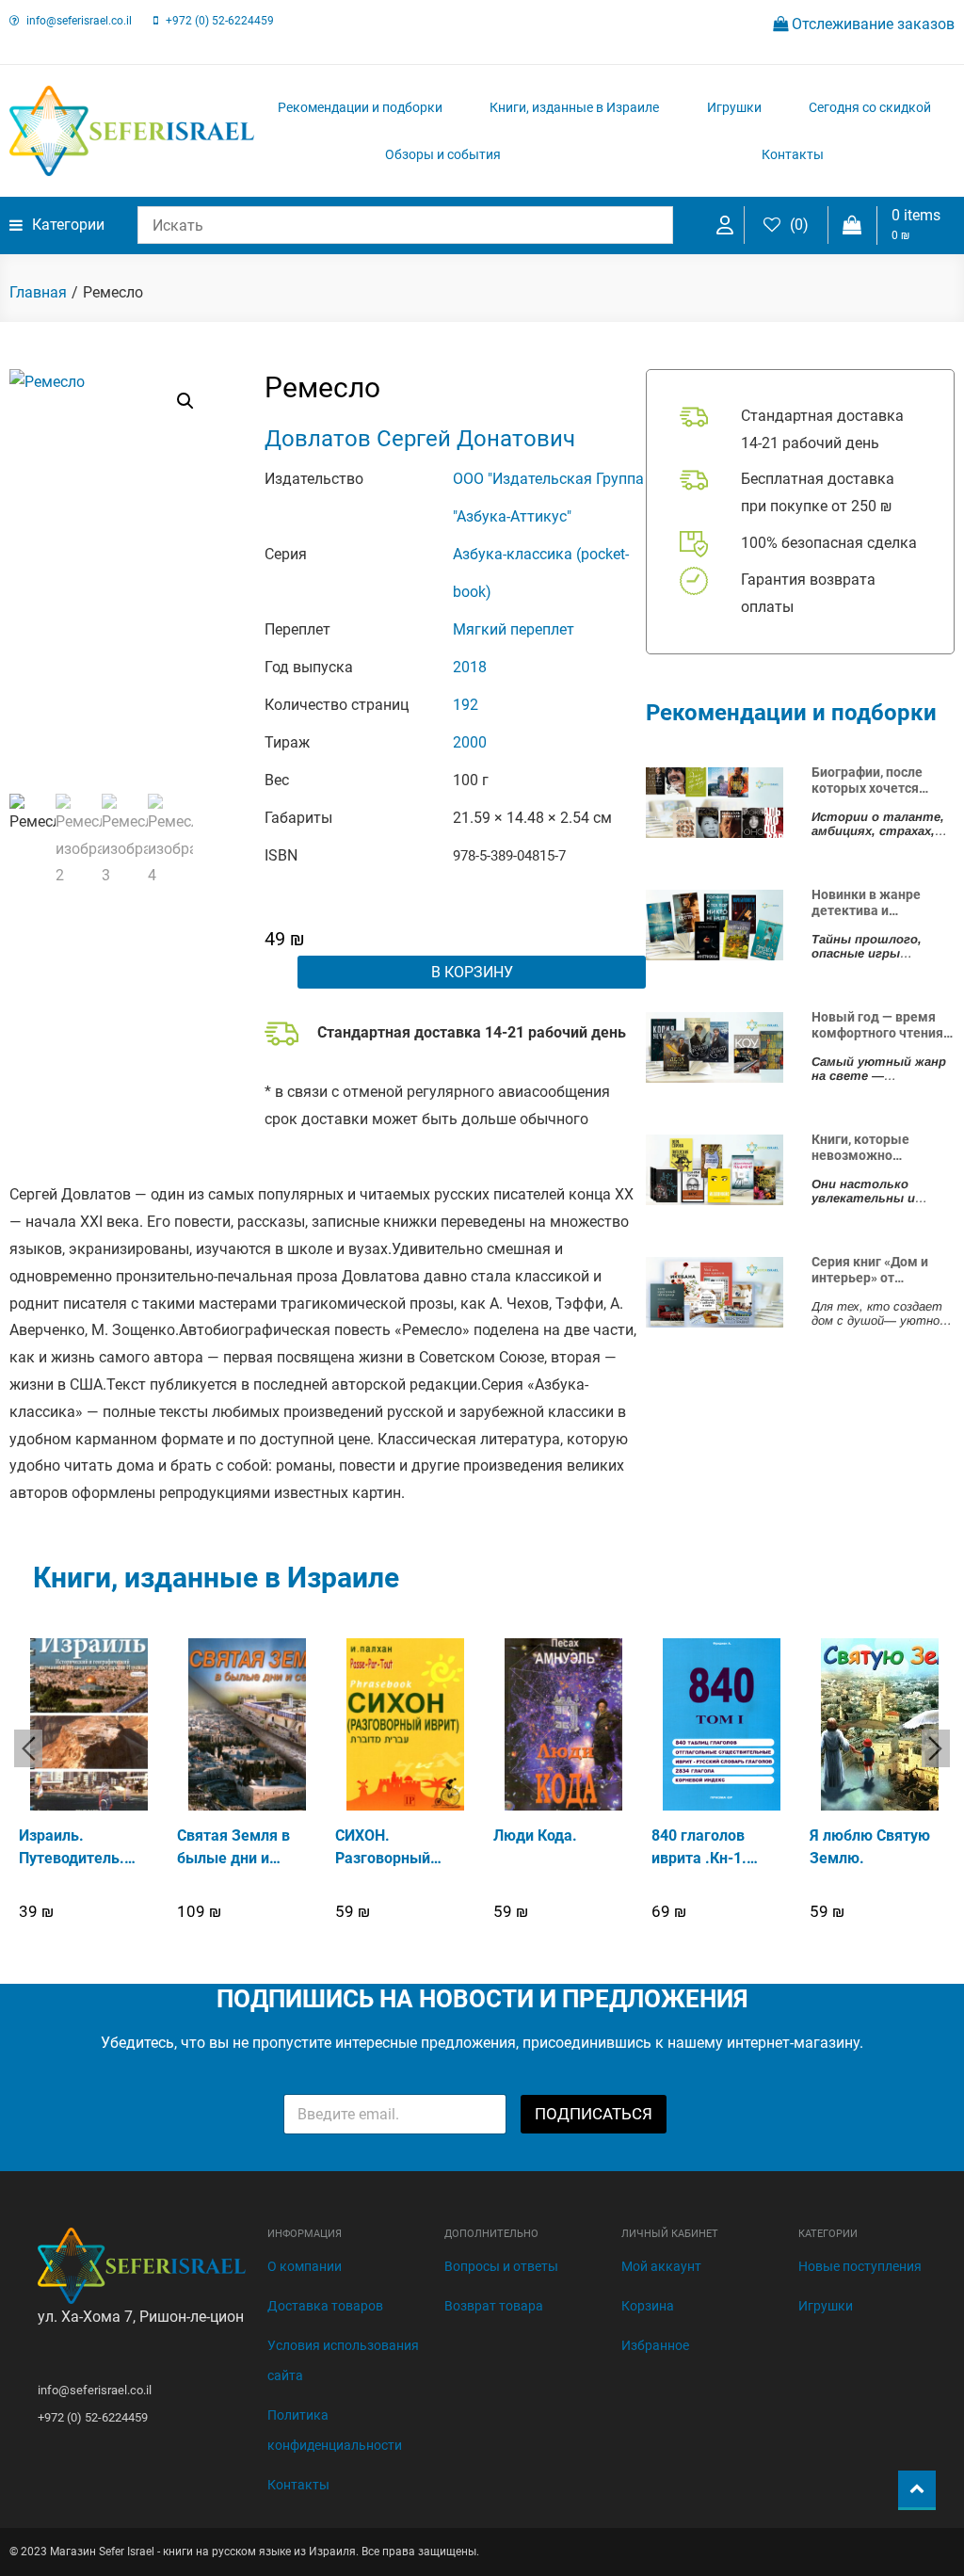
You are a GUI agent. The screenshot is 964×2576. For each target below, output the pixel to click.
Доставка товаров (325, 2306)
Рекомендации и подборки (360, 107)
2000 (470, 742)
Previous (28, 1748)
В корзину (472, 972)
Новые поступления (860, 2266)
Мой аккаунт (661, 2266)
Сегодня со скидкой (870, 107)
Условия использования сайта (343, 2360)
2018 (470, 667)
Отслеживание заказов (871, 24)
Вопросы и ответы (501, 2266)
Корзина (648, 2306)
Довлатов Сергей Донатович (420, 439)
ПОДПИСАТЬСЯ (594, 2114)
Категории (68, 225)
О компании (305, 2266)
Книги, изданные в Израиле (574, 107)
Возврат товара (494, 2306)
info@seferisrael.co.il (79, 21)
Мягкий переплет (514, 629)
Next (936, 1748)
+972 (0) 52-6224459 (220, 21)
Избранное (655, 2345)
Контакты (793, 154)
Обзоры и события (443, 154)
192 (466, 705)
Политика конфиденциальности (335, 2430)
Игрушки (734, 107)
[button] (185, 401)
